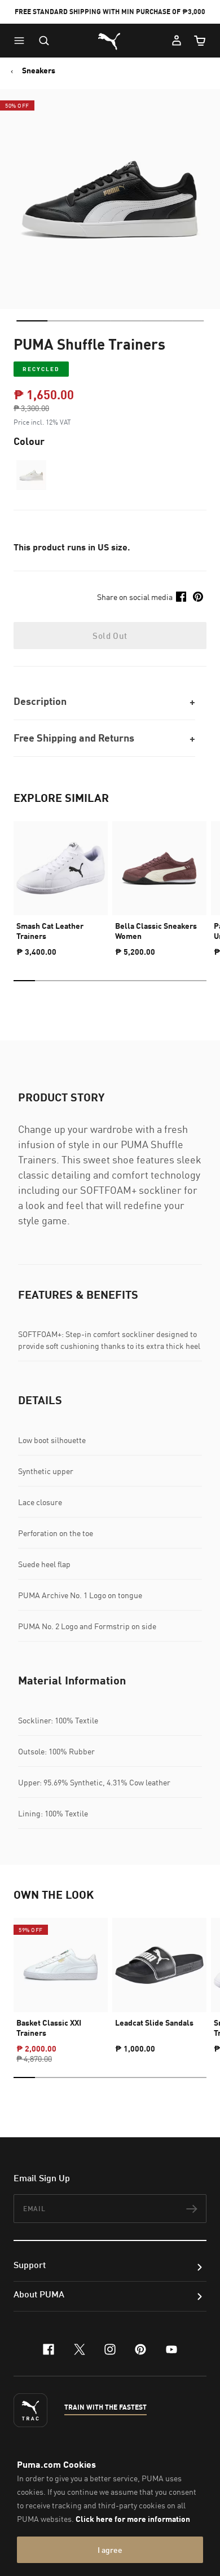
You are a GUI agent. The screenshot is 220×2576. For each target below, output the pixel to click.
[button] (22, 41)
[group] (61, 884)
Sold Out (110, 636)
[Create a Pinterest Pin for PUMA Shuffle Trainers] (198, 597)
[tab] (32, 321)
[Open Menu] (22, 41)
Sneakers (39, 70)
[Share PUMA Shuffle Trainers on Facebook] (181, 597)
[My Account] (177, 41)
